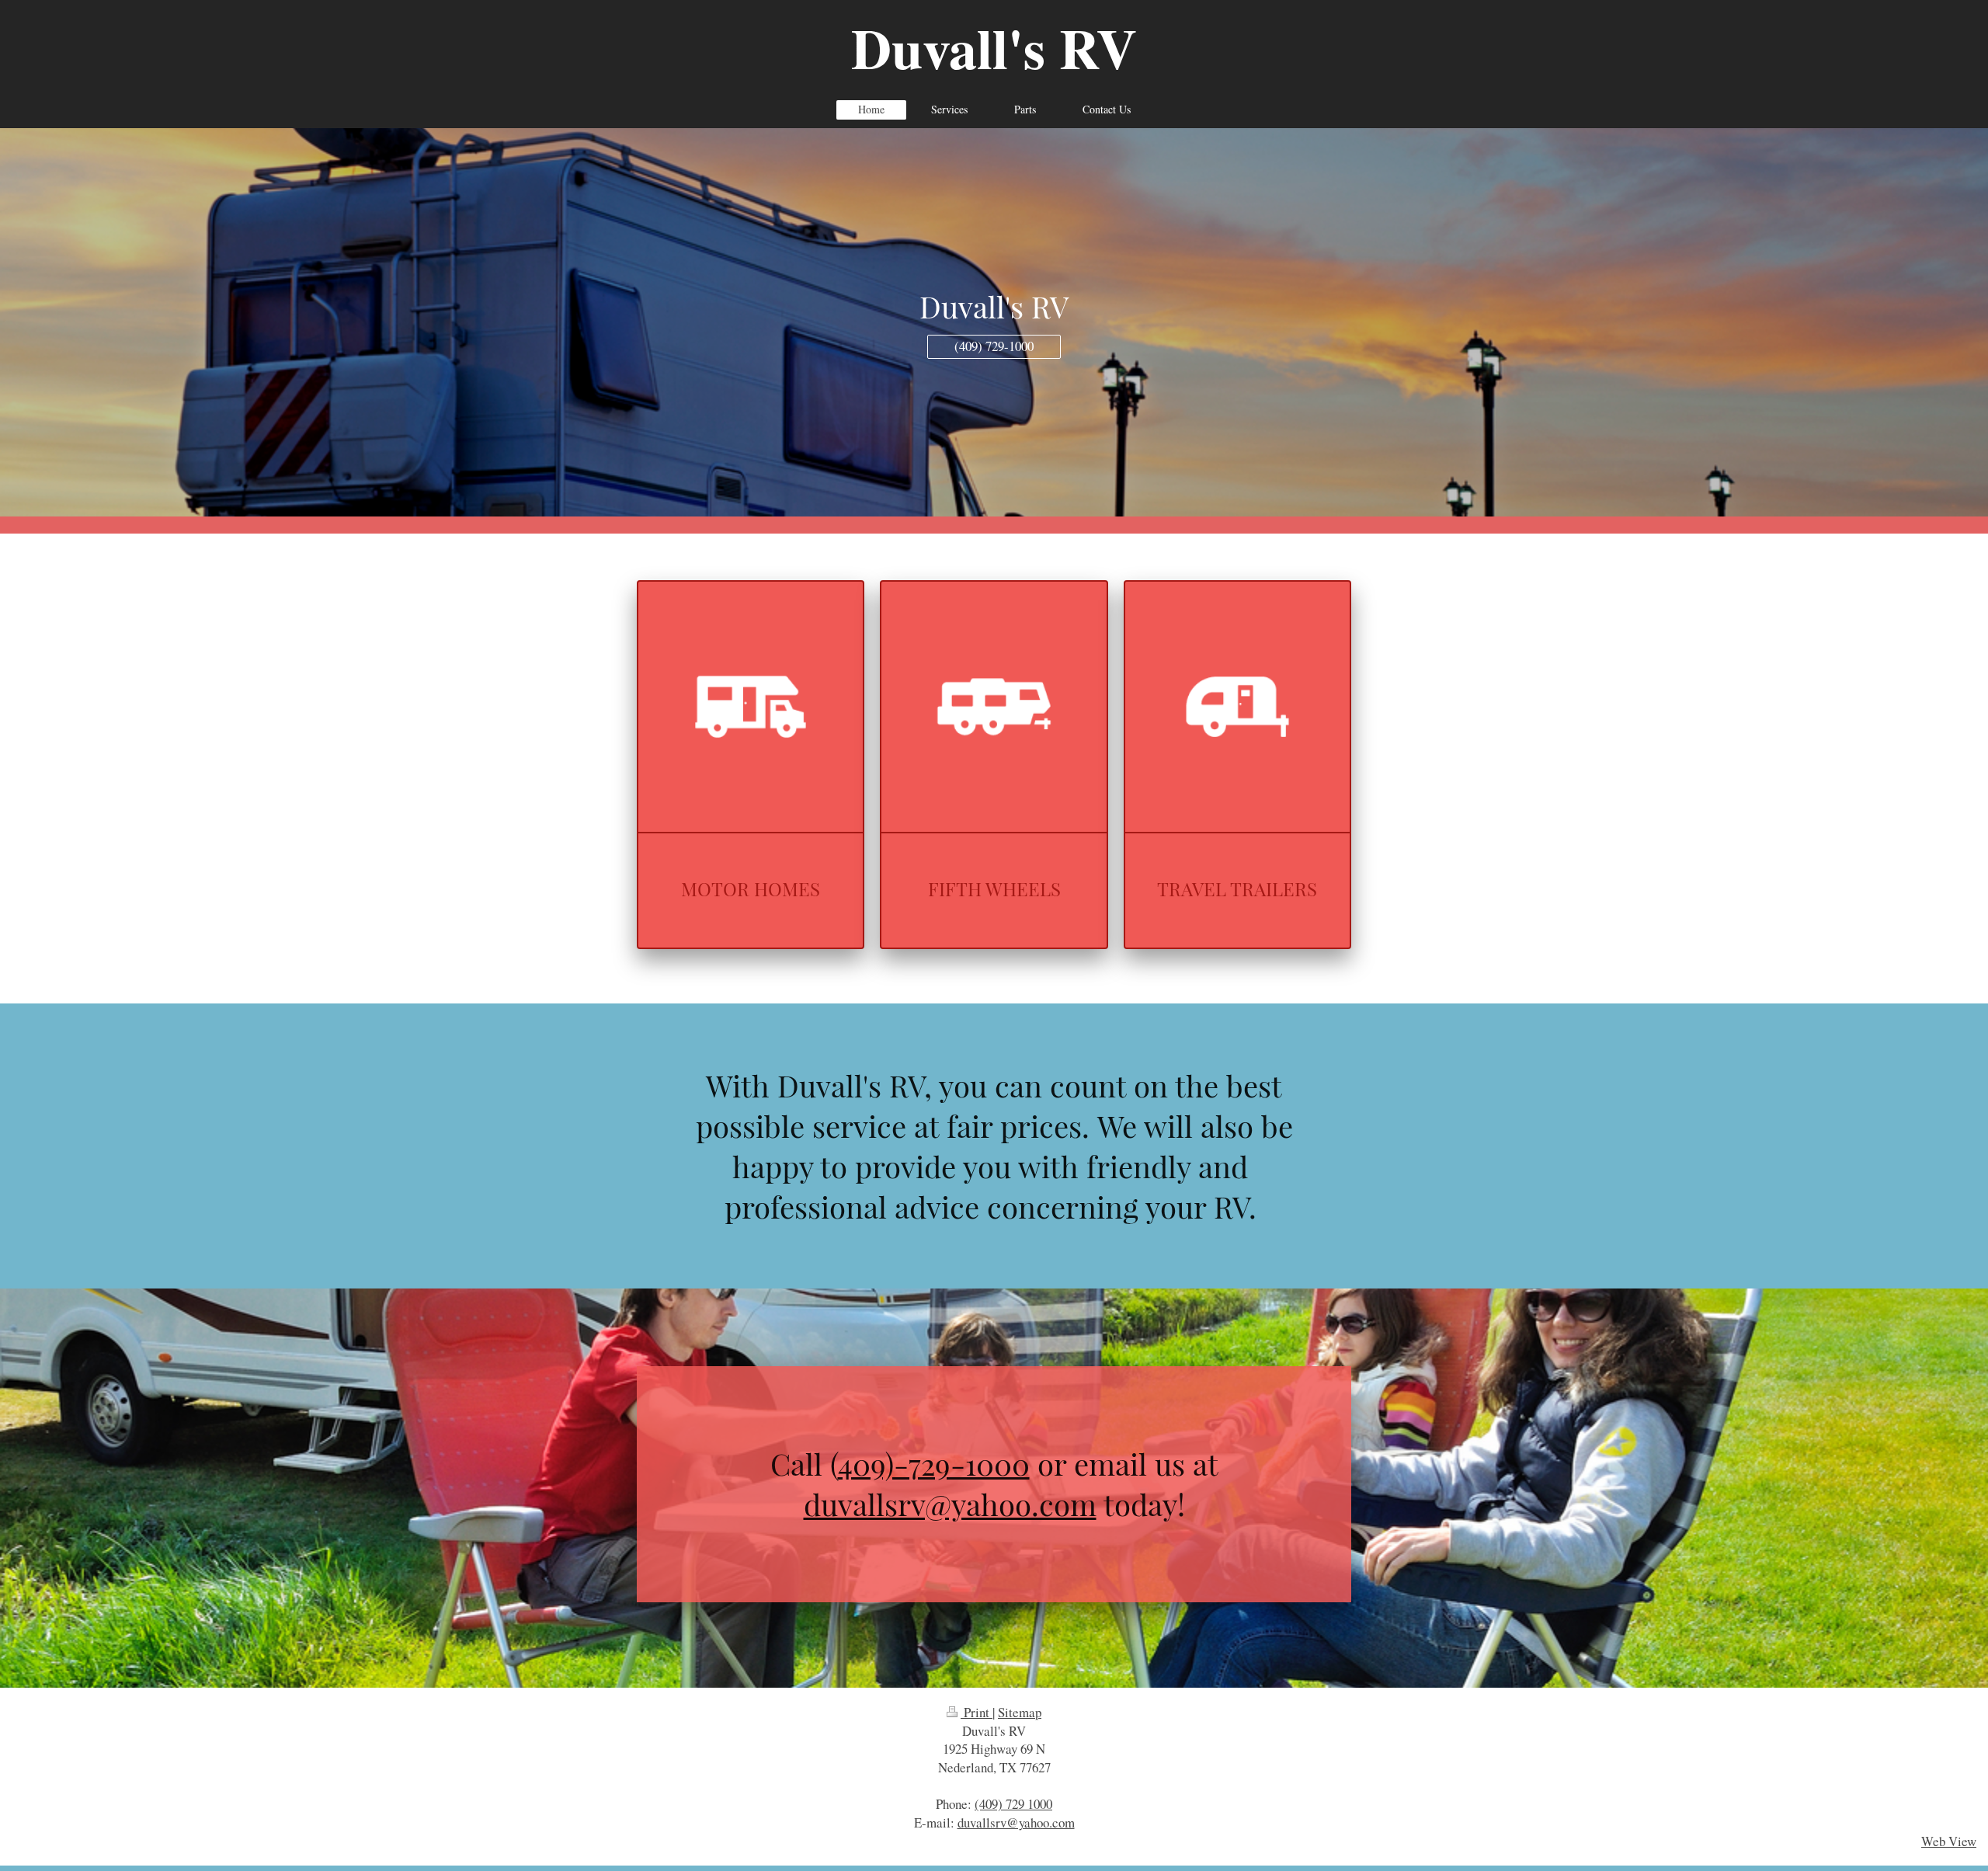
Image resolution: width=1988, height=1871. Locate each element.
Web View (1949, 1841)
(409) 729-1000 (994, 346)
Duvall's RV (994, 48)
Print (977, 1712)
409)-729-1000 (934, 1463)
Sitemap (1020, 1712)
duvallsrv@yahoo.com (950, 1504)
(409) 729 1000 (1013, 1804)
